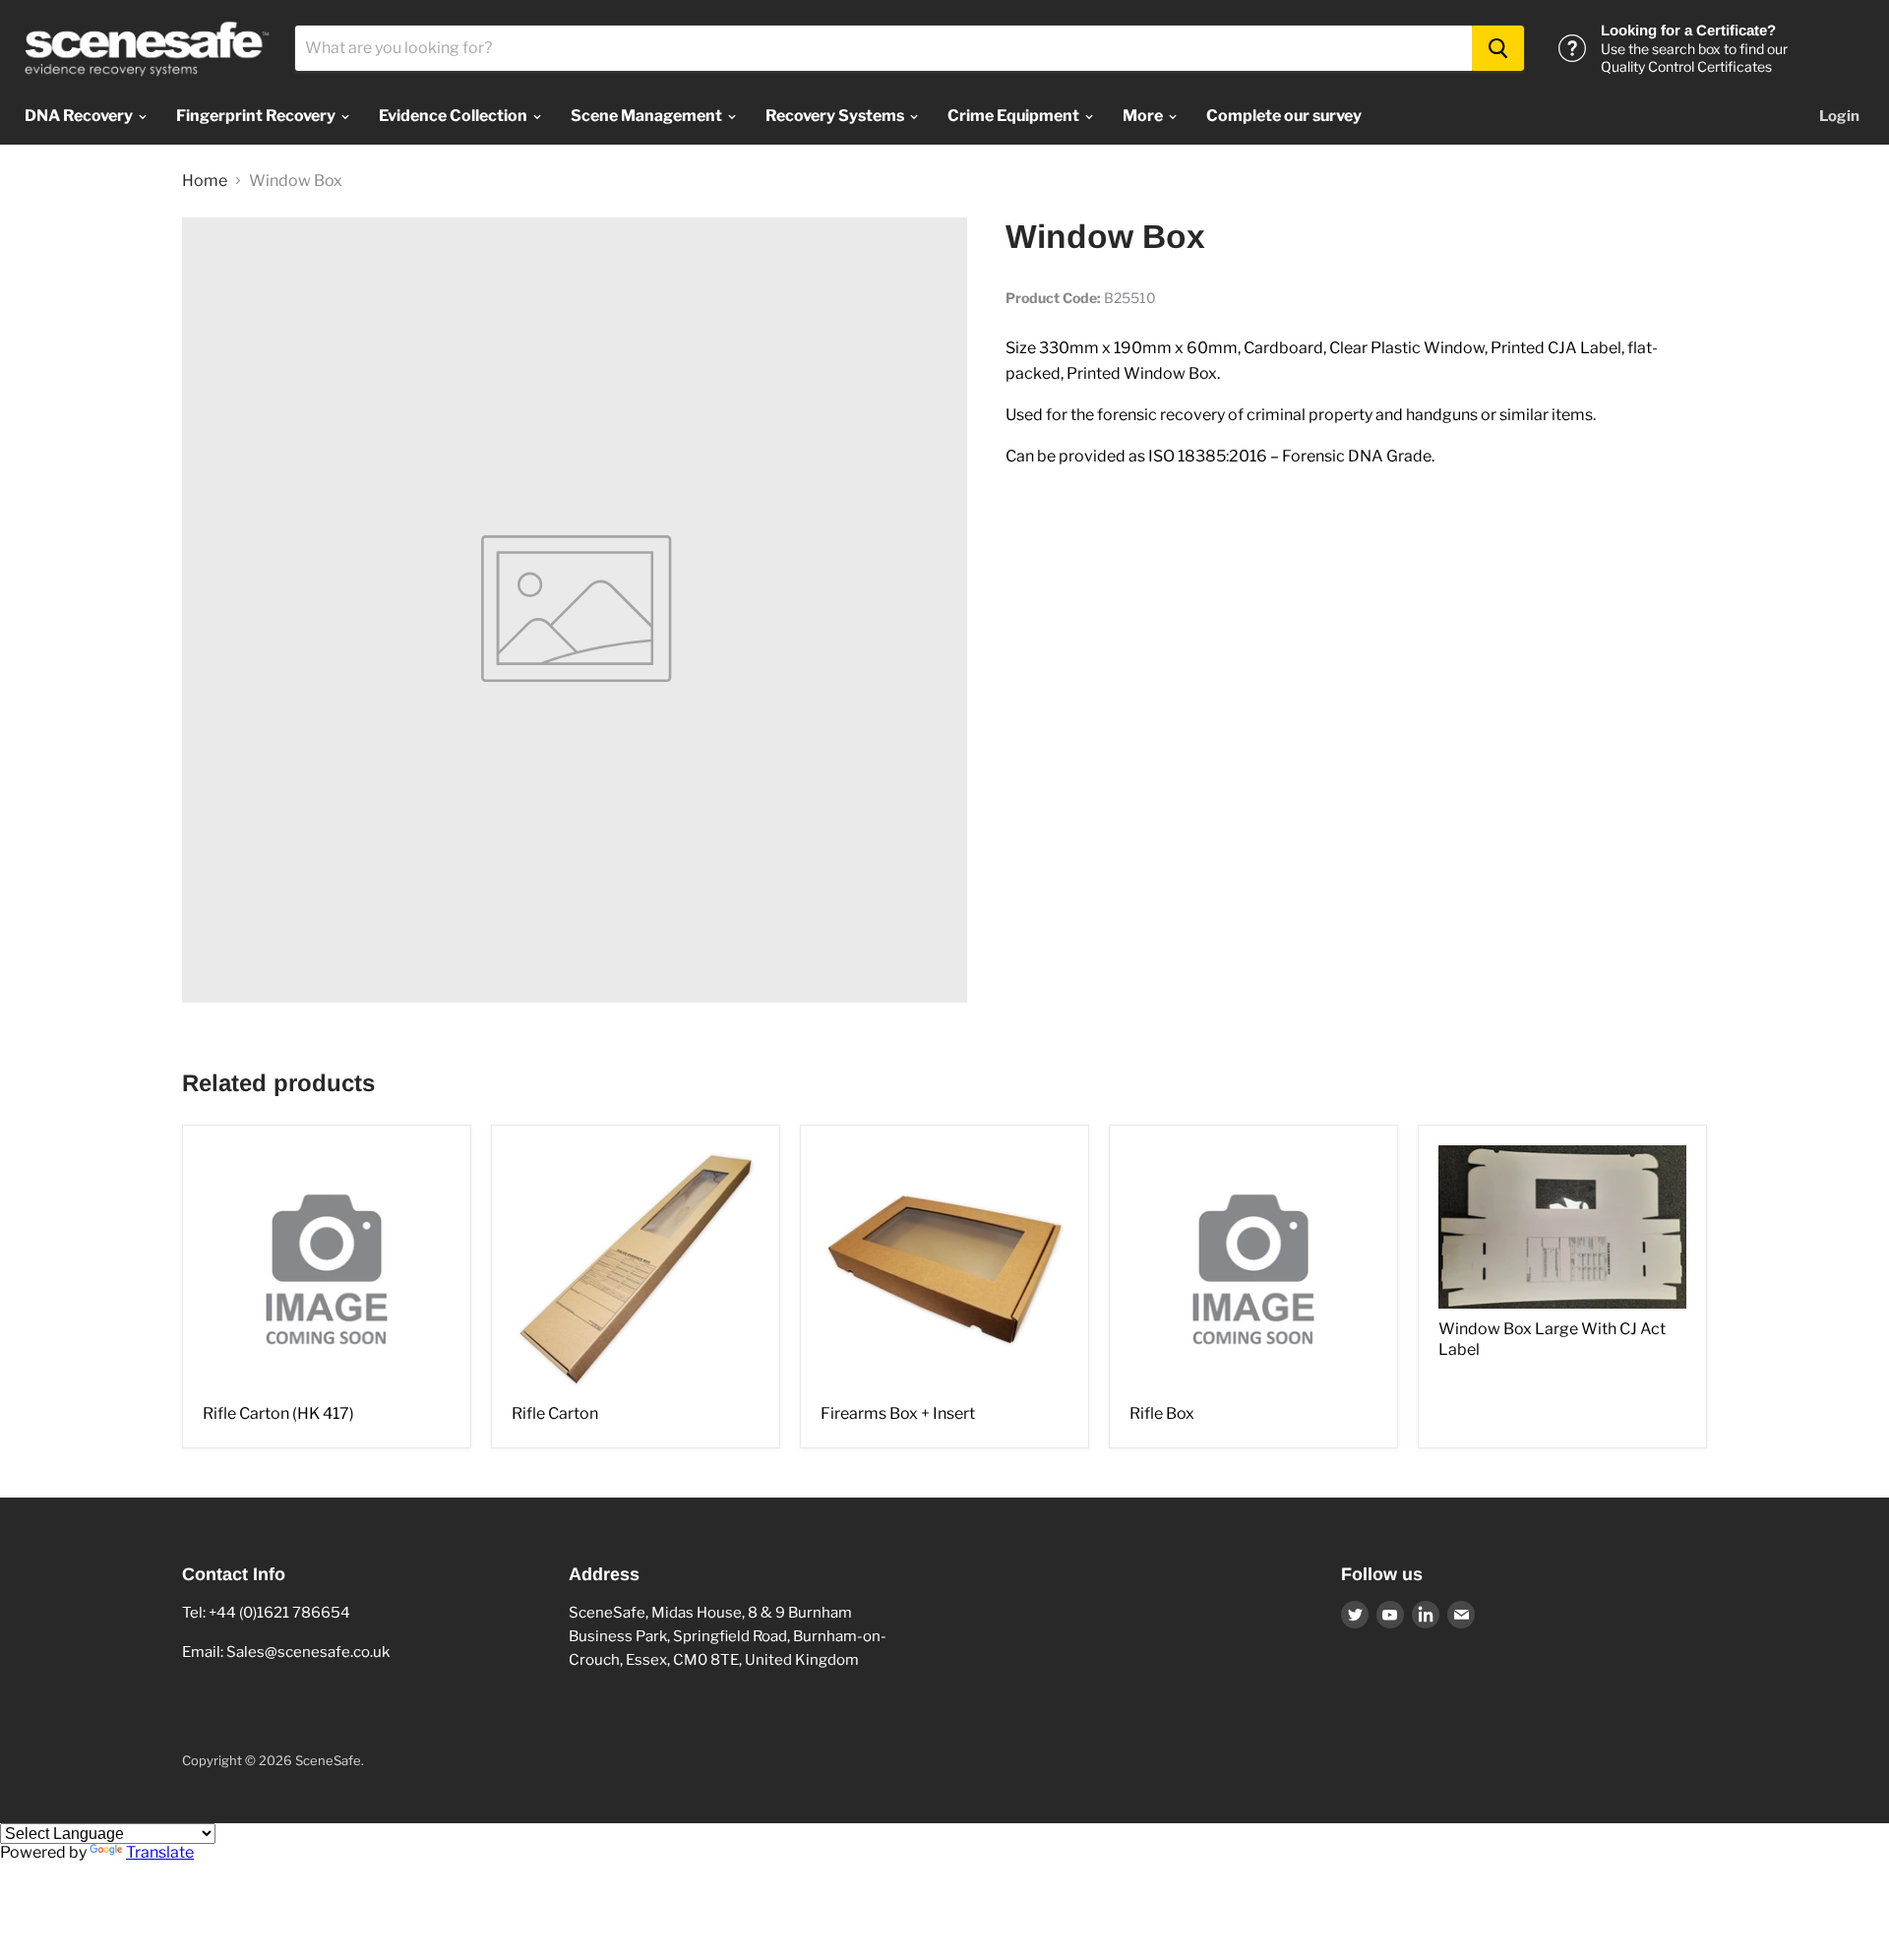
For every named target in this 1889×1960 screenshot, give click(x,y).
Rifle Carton (555, 1413)
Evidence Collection (455, 116)
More (1144, 116)
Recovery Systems (836, 116)
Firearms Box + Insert (898, 1413)
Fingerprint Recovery (257, 116)
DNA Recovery (80, 116)
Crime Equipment (1015, 116)
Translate (160, 1852)
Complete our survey (1284, 116)
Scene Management (648, 116)
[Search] (1498, 48)
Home (205, 181)
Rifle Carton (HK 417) (278, 1413)
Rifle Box (1162, 1413)
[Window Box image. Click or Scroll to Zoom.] (575, 610)
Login (1839, 116)
